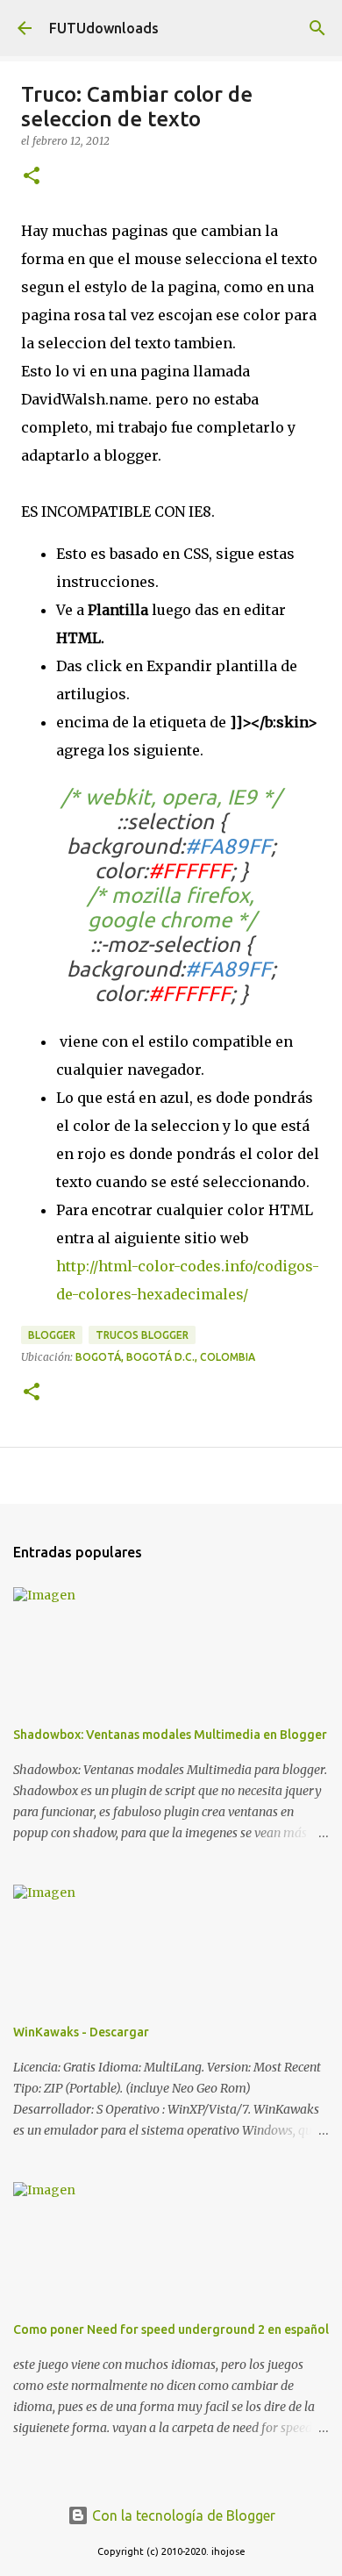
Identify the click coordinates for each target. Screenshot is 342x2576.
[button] (32, 177)
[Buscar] (317, 28)
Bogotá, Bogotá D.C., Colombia (165, 1357)
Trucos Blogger (142, 1335)
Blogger (52, 1335)
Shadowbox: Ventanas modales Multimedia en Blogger (170, 1735)
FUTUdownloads (104, 28)
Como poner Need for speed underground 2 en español (171, 2329)
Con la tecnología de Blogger (182, 2515)
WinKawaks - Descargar (81, 2032)
